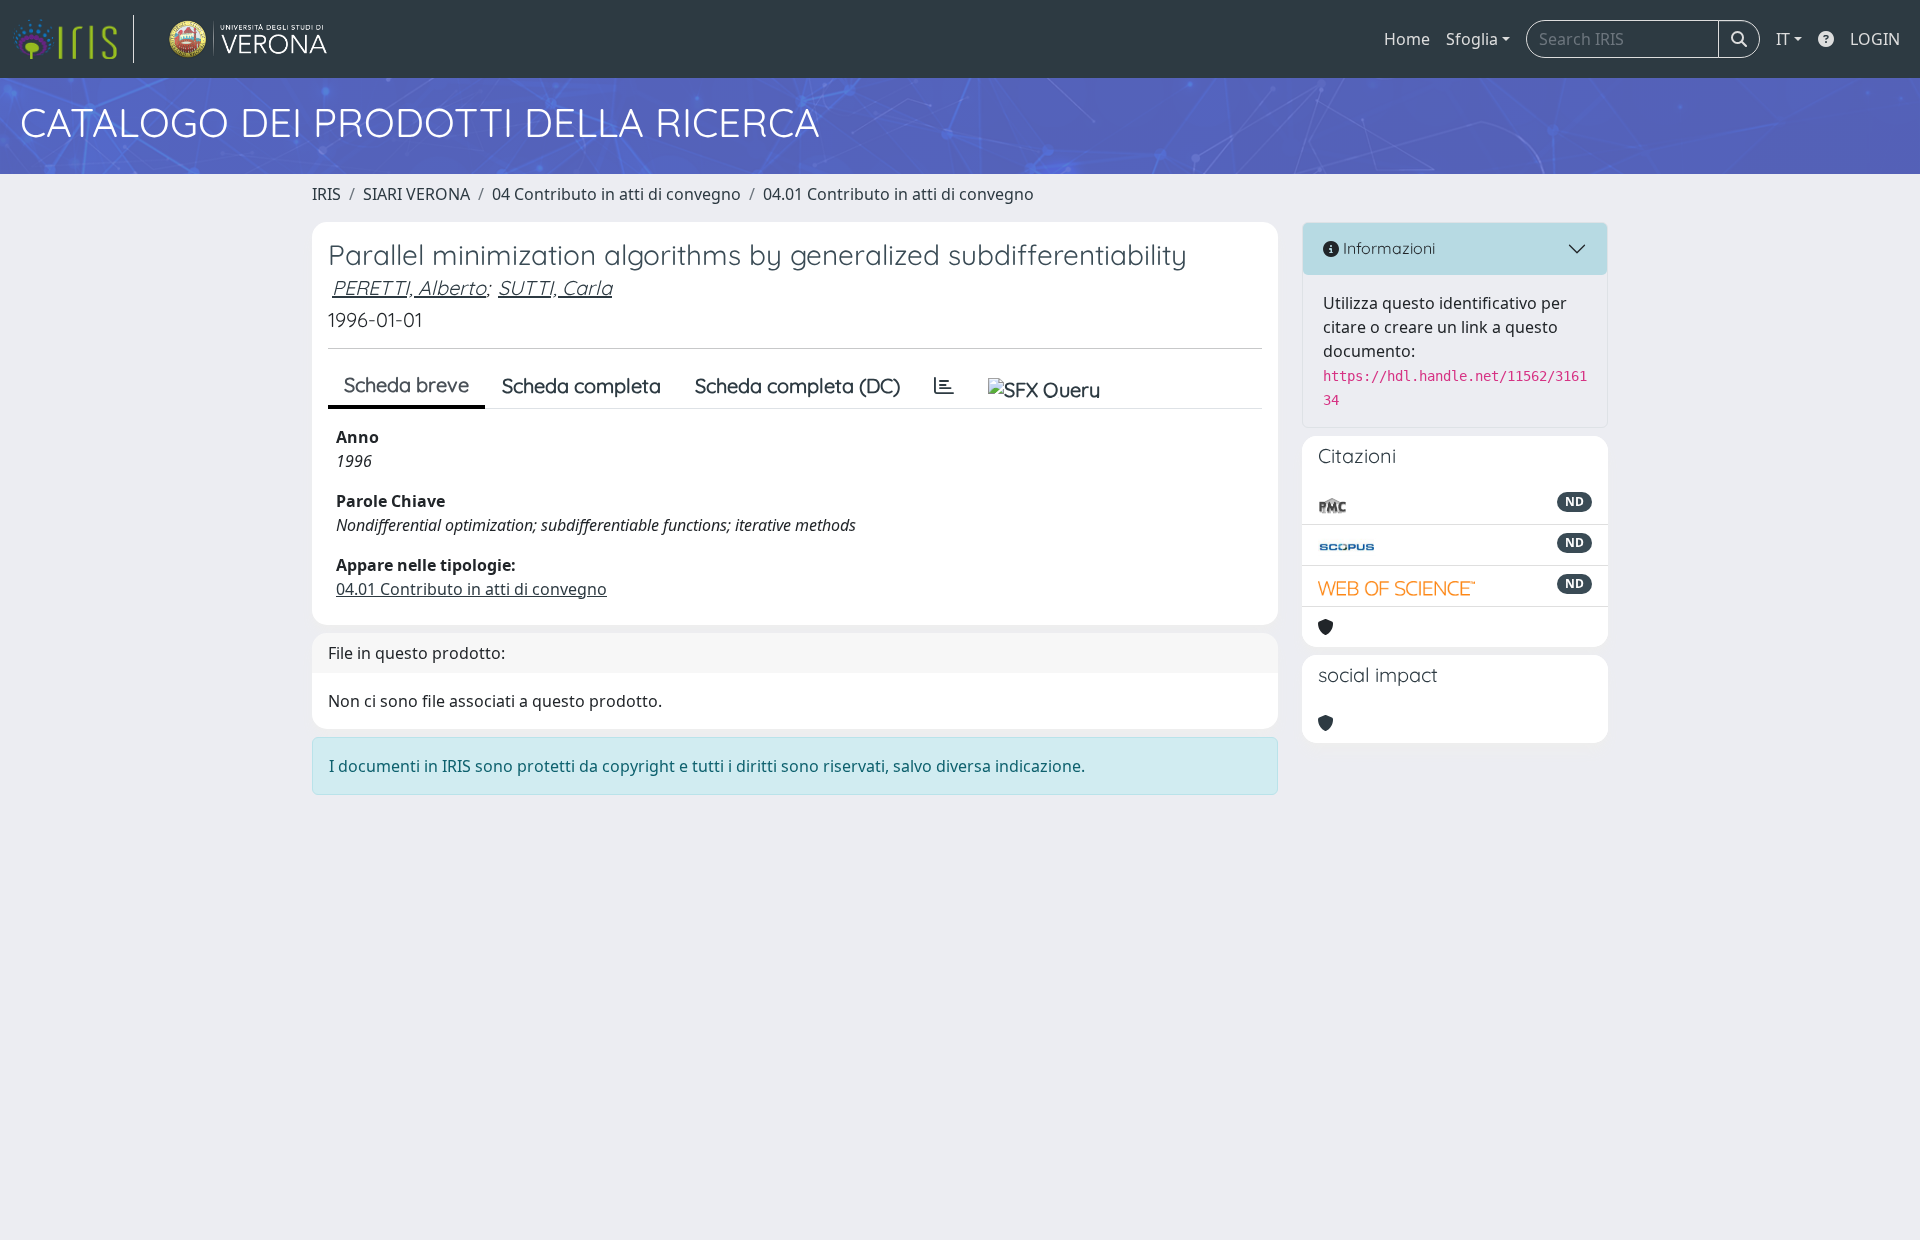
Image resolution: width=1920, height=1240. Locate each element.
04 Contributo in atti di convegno (616, 194)
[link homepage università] (248, 39)
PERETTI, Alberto (409, 287)
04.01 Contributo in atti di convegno (898, 194)
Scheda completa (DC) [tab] (797, 385)
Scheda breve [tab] (406, 384)
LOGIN (1875, 39)
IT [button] (1783, 39)
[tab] (944, 386)
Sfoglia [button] (1472, 39)
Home (1407, 39)
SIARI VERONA (416, 194)
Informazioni (1387, 248)
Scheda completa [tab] (581, 385)
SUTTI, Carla (555, 287)
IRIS (326, 194)
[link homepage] (73, 39)
